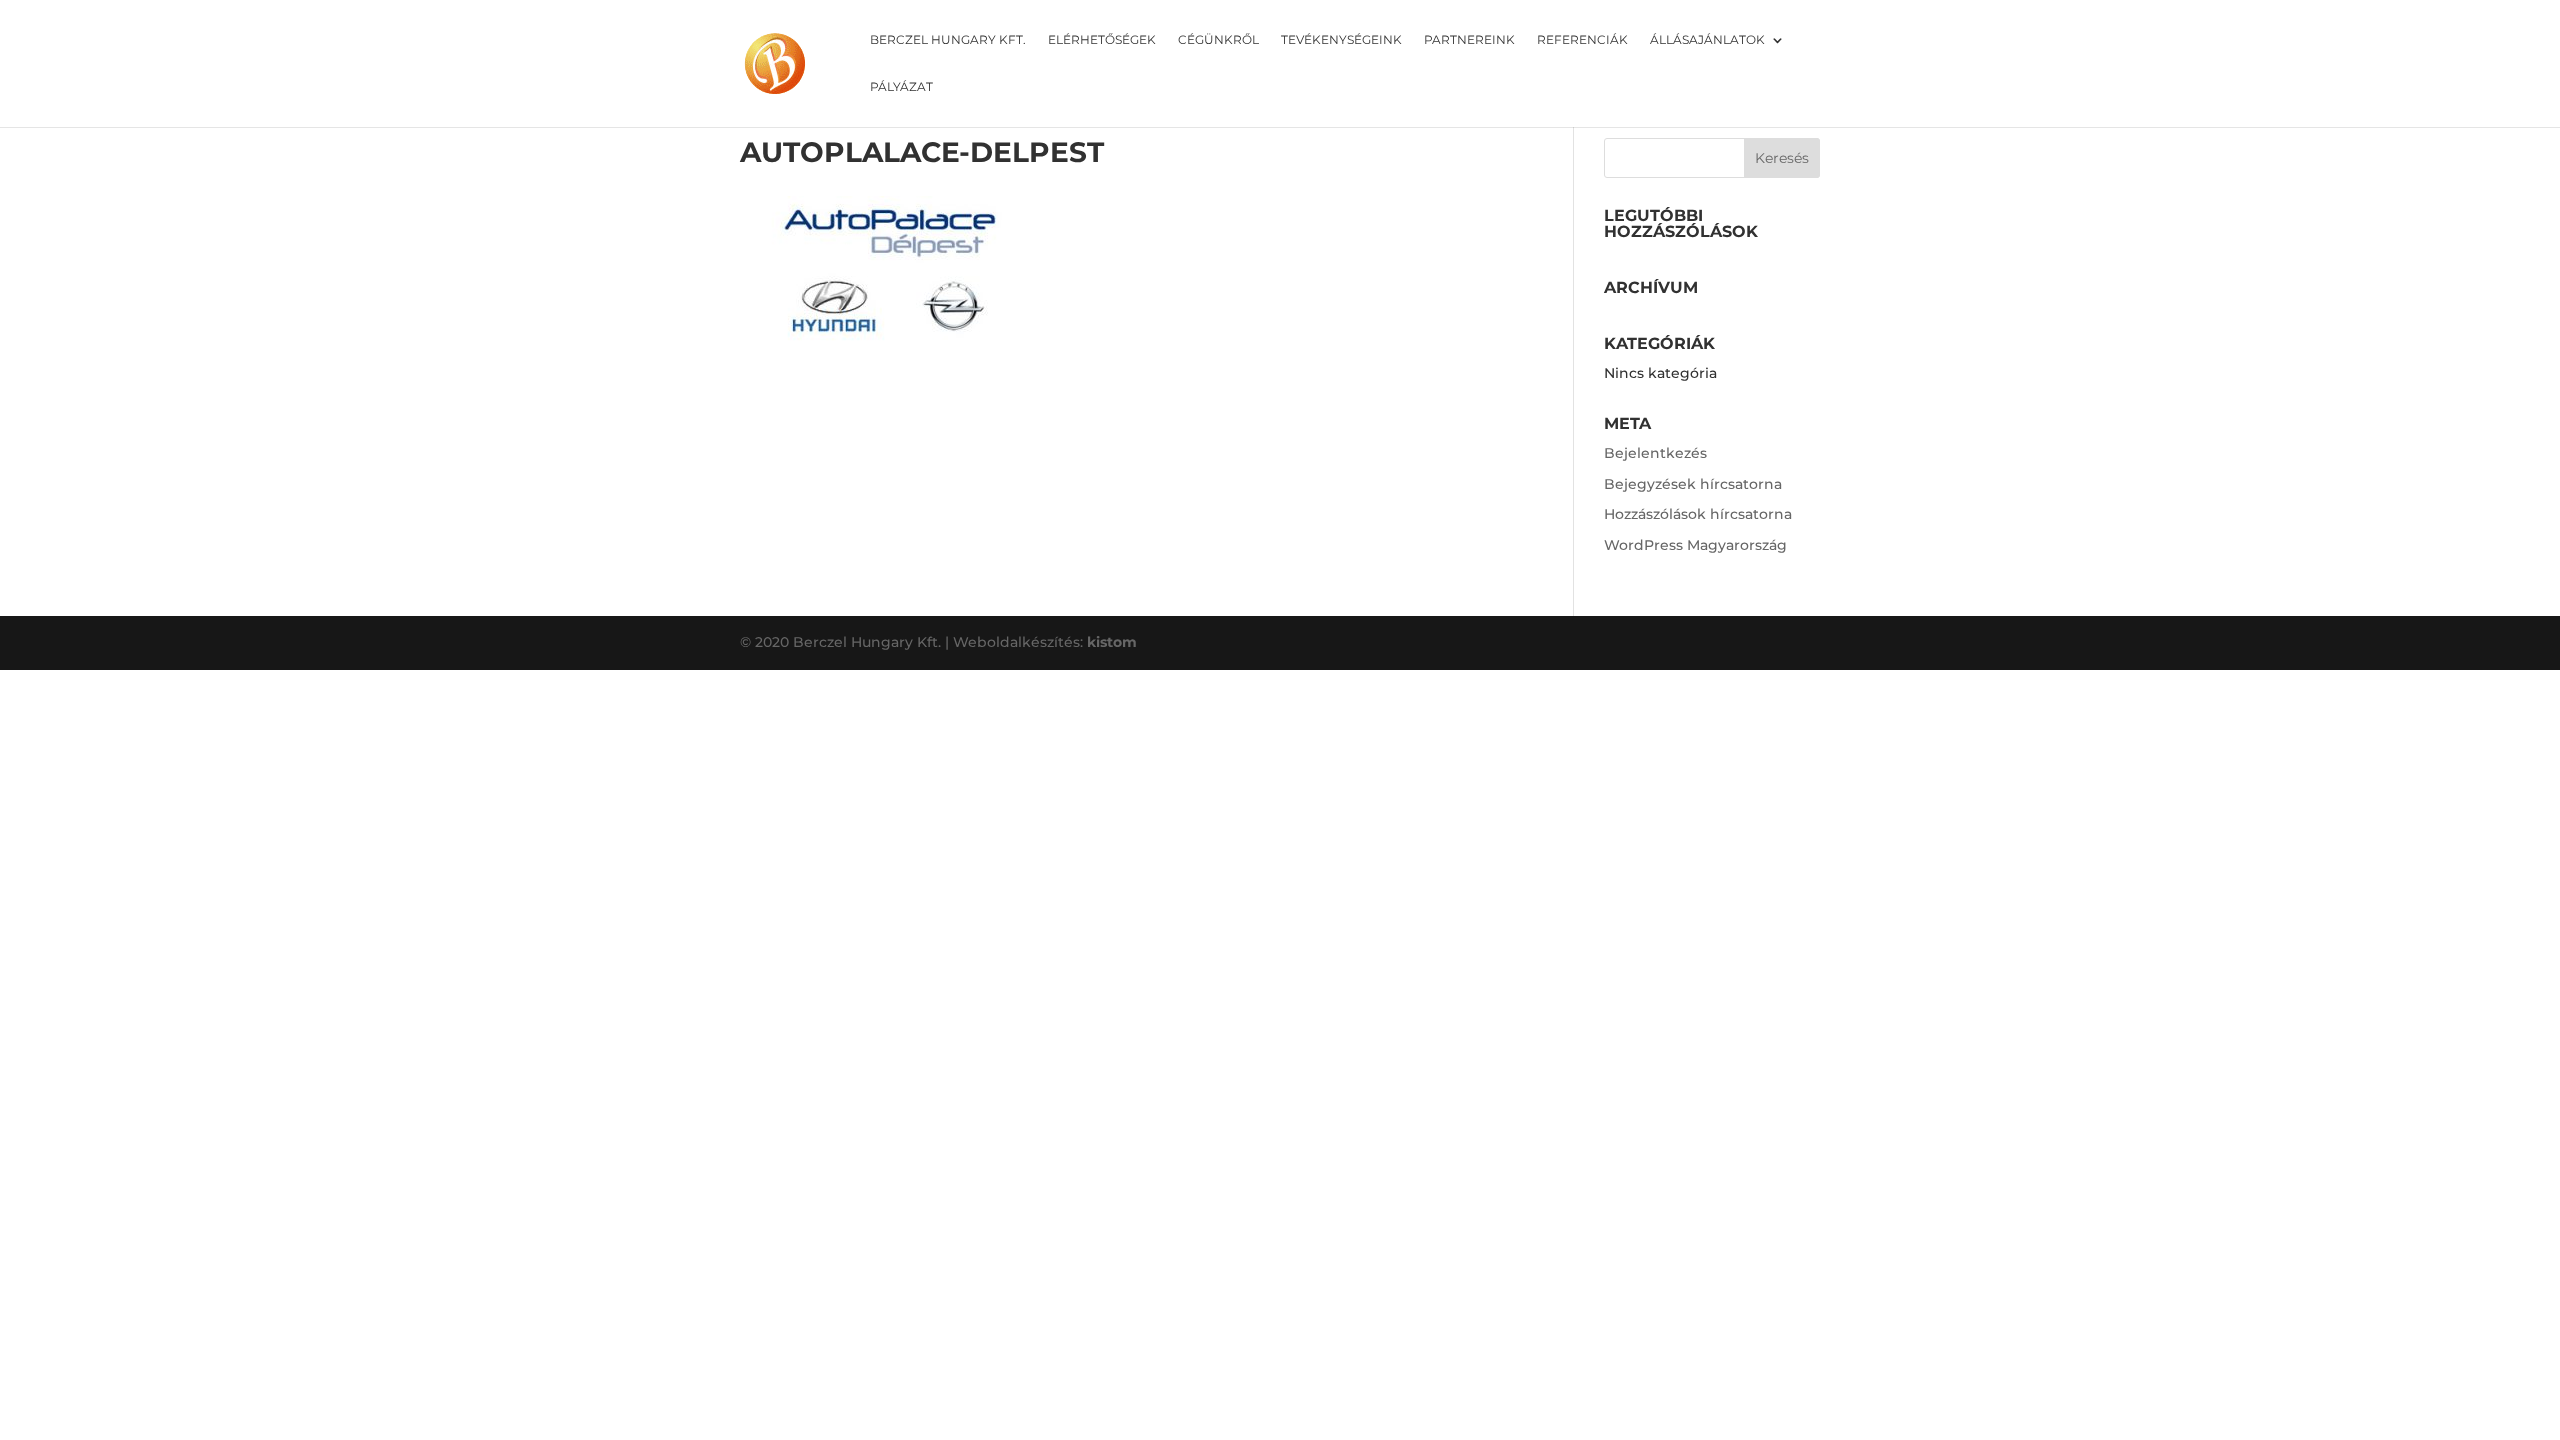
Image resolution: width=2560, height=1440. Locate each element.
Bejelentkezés (1655, 453)
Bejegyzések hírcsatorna (1693, 484)
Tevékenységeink (1341, 40)
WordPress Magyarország (1695, 545)
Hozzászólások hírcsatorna (1698, 514)
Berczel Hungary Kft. (948, 40)
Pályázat (901, 87)
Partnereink (1469, 40)
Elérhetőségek (1102, 40)
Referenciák (1582, 40)
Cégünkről (1218, 40)
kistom (1112, 642)
